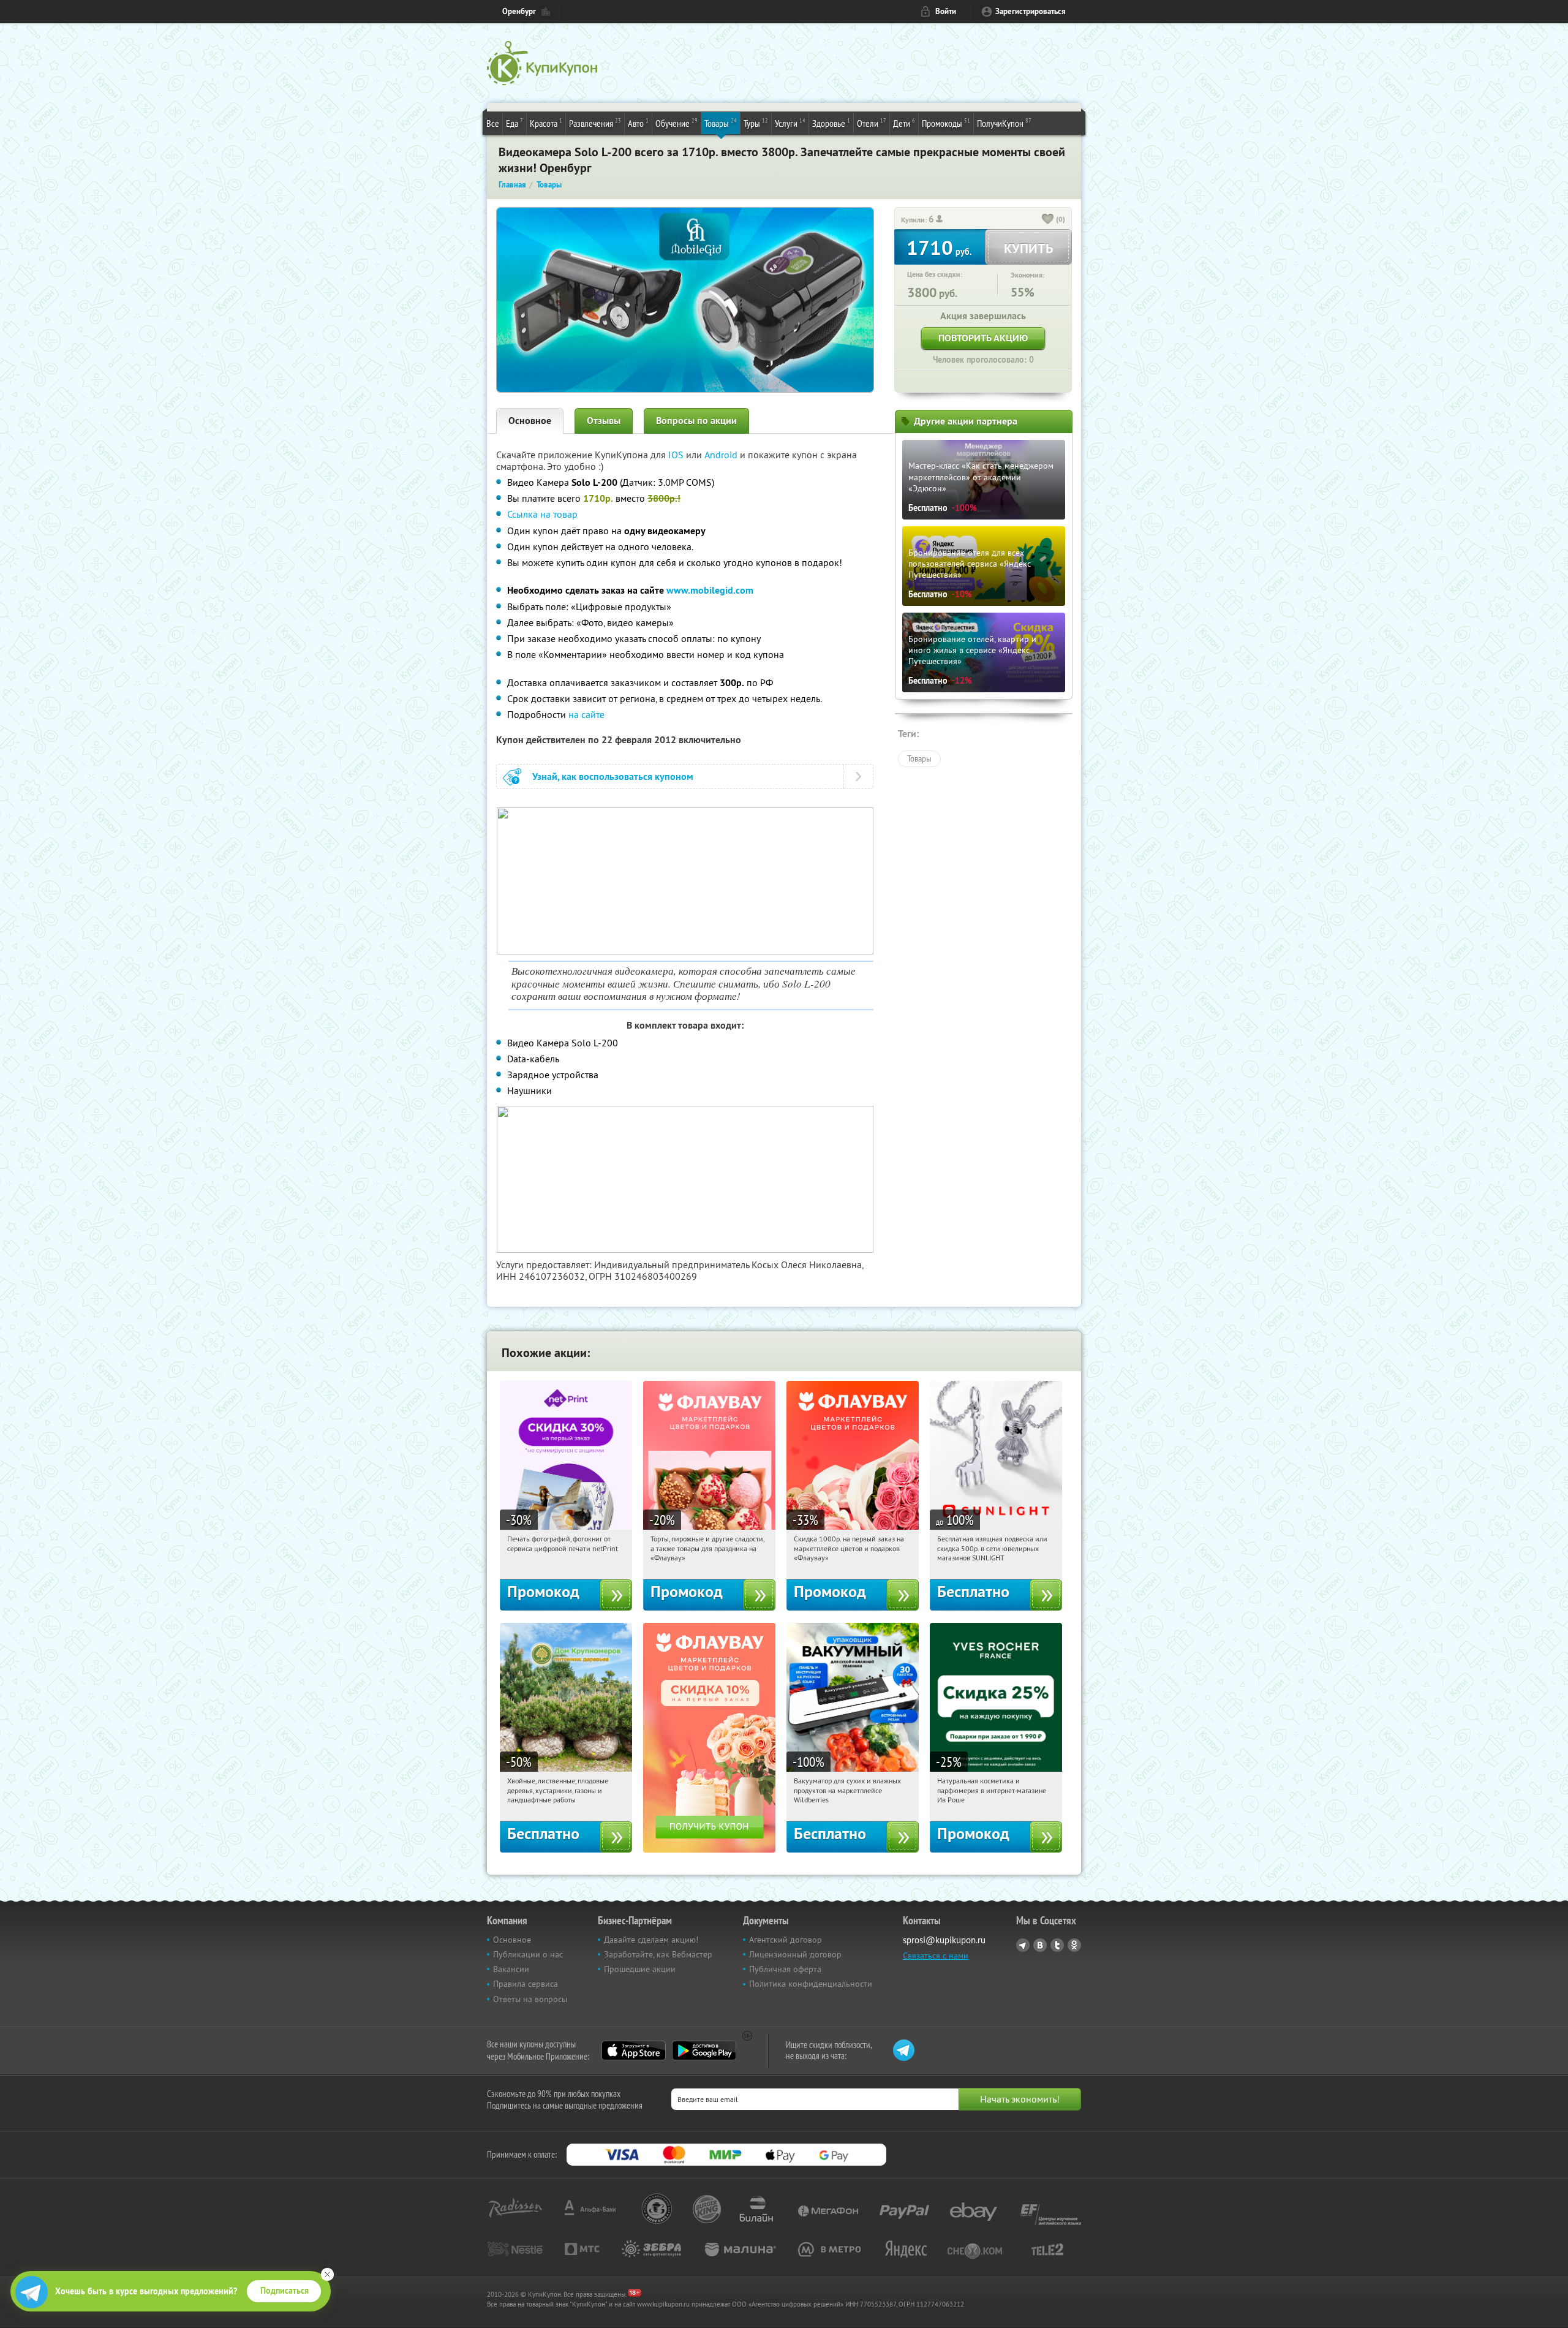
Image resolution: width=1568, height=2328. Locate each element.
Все (493, 123)
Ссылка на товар (542, 514)
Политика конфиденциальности (811, 1984)
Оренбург (519, 11)
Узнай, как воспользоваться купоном (613, 777)
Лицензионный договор (795, 1954)
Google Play (704, 2050)
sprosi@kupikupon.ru (944, 1940)
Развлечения (595, 123)
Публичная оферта (785, 1969)
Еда (514, 123)
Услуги (790, 123)
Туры (756, 123)
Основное (530, 421)
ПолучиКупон (1004, 123)
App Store (634, 2050)
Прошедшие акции (640, 1969)
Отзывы (604, 421)
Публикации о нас (528, 1954)
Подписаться (285, 2291)
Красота (546, 123)
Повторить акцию (983, 338)
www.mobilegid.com (710, 590)
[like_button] (1048, 220)
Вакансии (511, 1969)
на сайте (586, 714)
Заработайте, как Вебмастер (658, 1954)
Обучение (677, 123)
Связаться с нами (936, 1956)
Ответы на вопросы (530, 1999)
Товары (721, 123)
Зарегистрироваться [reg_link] (1031, 11)
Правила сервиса (526, 1984)
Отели (872, 123)
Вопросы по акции (696, 421)
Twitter (1057, 1945)
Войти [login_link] (946, 11)
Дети (904, 123)
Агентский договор (786, 1940)
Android (722, 455)
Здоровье (831, 123)
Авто (638, 123)
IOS (677, 455)
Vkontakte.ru (1040, 1945)
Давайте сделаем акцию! (651, 1940)
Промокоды (946, 123)
